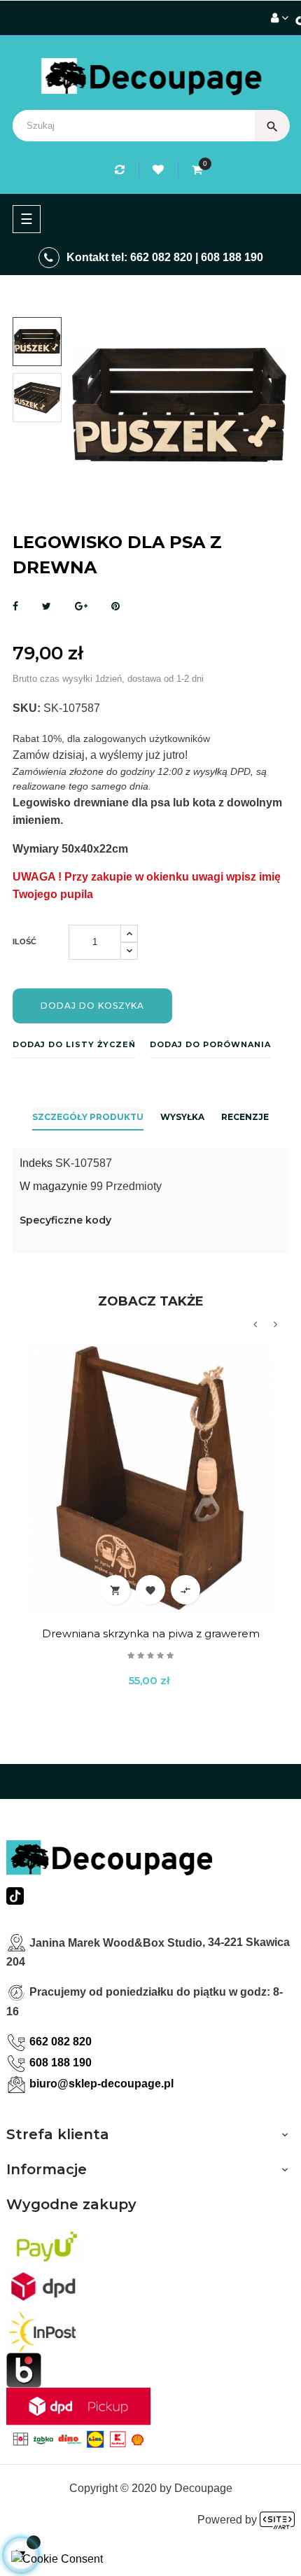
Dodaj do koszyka (92, 1006)
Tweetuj (47, 607)
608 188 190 (232, 257)
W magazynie (54, 1186)
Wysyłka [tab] (182, 1117)
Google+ (81, 607)
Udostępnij (15, 607)
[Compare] (122, 170)
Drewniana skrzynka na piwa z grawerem (151, 1633)
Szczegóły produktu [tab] (88, 1117)
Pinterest (115, 607)
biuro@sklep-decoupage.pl (101, 2084)
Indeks (36, 1163)
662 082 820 (161, 257)
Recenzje (245, 1117)
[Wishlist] (160, 170)
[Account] (280, 18)
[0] (197, 170)
